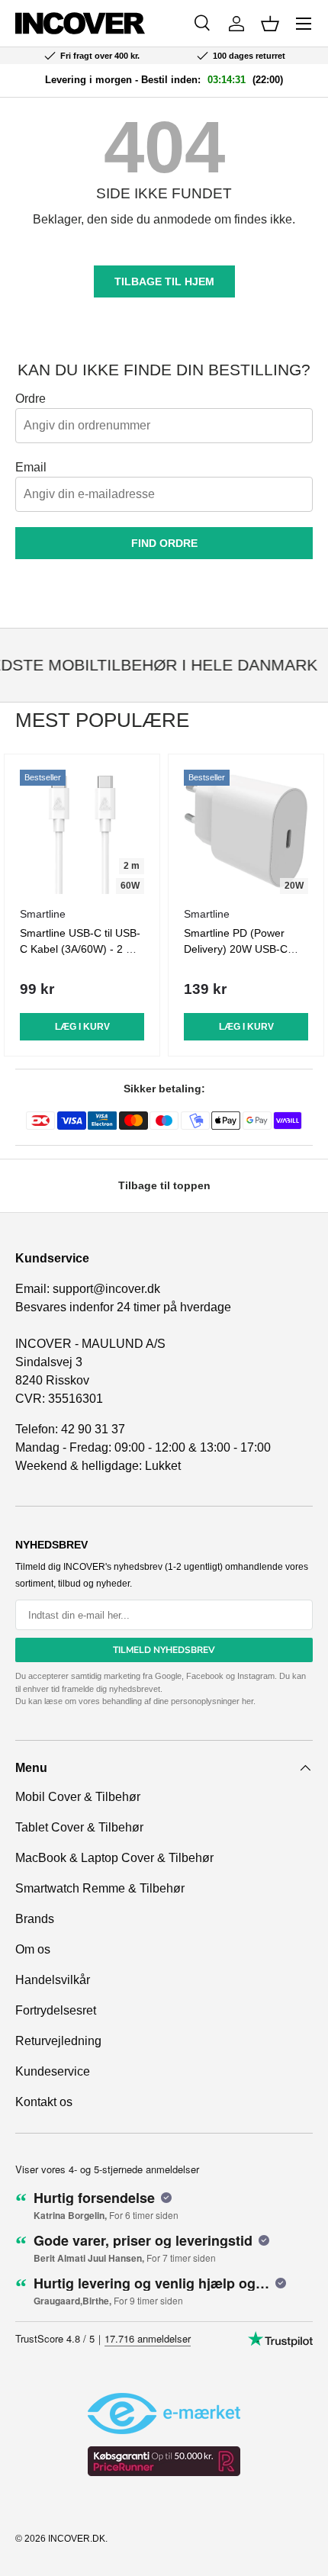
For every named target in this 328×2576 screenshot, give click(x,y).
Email (31, 467)
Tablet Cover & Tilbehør (79, 1827)
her (248, 1701)
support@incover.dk (106, 1289)
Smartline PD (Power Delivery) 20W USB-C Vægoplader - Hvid (236, 949)
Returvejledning (58, 2041)
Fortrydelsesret (56, 2010)
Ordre (31, 399)
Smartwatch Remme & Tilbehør (100, 1888)
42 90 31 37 (93, 1429)
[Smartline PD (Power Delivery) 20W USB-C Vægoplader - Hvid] (246, 832)
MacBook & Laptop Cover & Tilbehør (114, 1858)
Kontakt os (44, 2102)
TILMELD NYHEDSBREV (164, 1650)
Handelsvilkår (53, 1980)
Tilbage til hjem (164, 281)
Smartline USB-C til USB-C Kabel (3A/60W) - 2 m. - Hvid (80, 949)
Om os (33, 1949)
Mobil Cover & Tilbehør (78, 1797)
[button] (270, 24)
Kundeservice (53, 2071)
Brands (35, 1919)
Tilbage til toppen (164, 1185)
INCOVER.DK (77, 2539)
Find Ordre (164, 543)
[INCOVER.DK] (80, 23)
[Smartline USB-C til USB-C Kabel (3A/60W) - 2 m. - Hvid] (82, 832)
